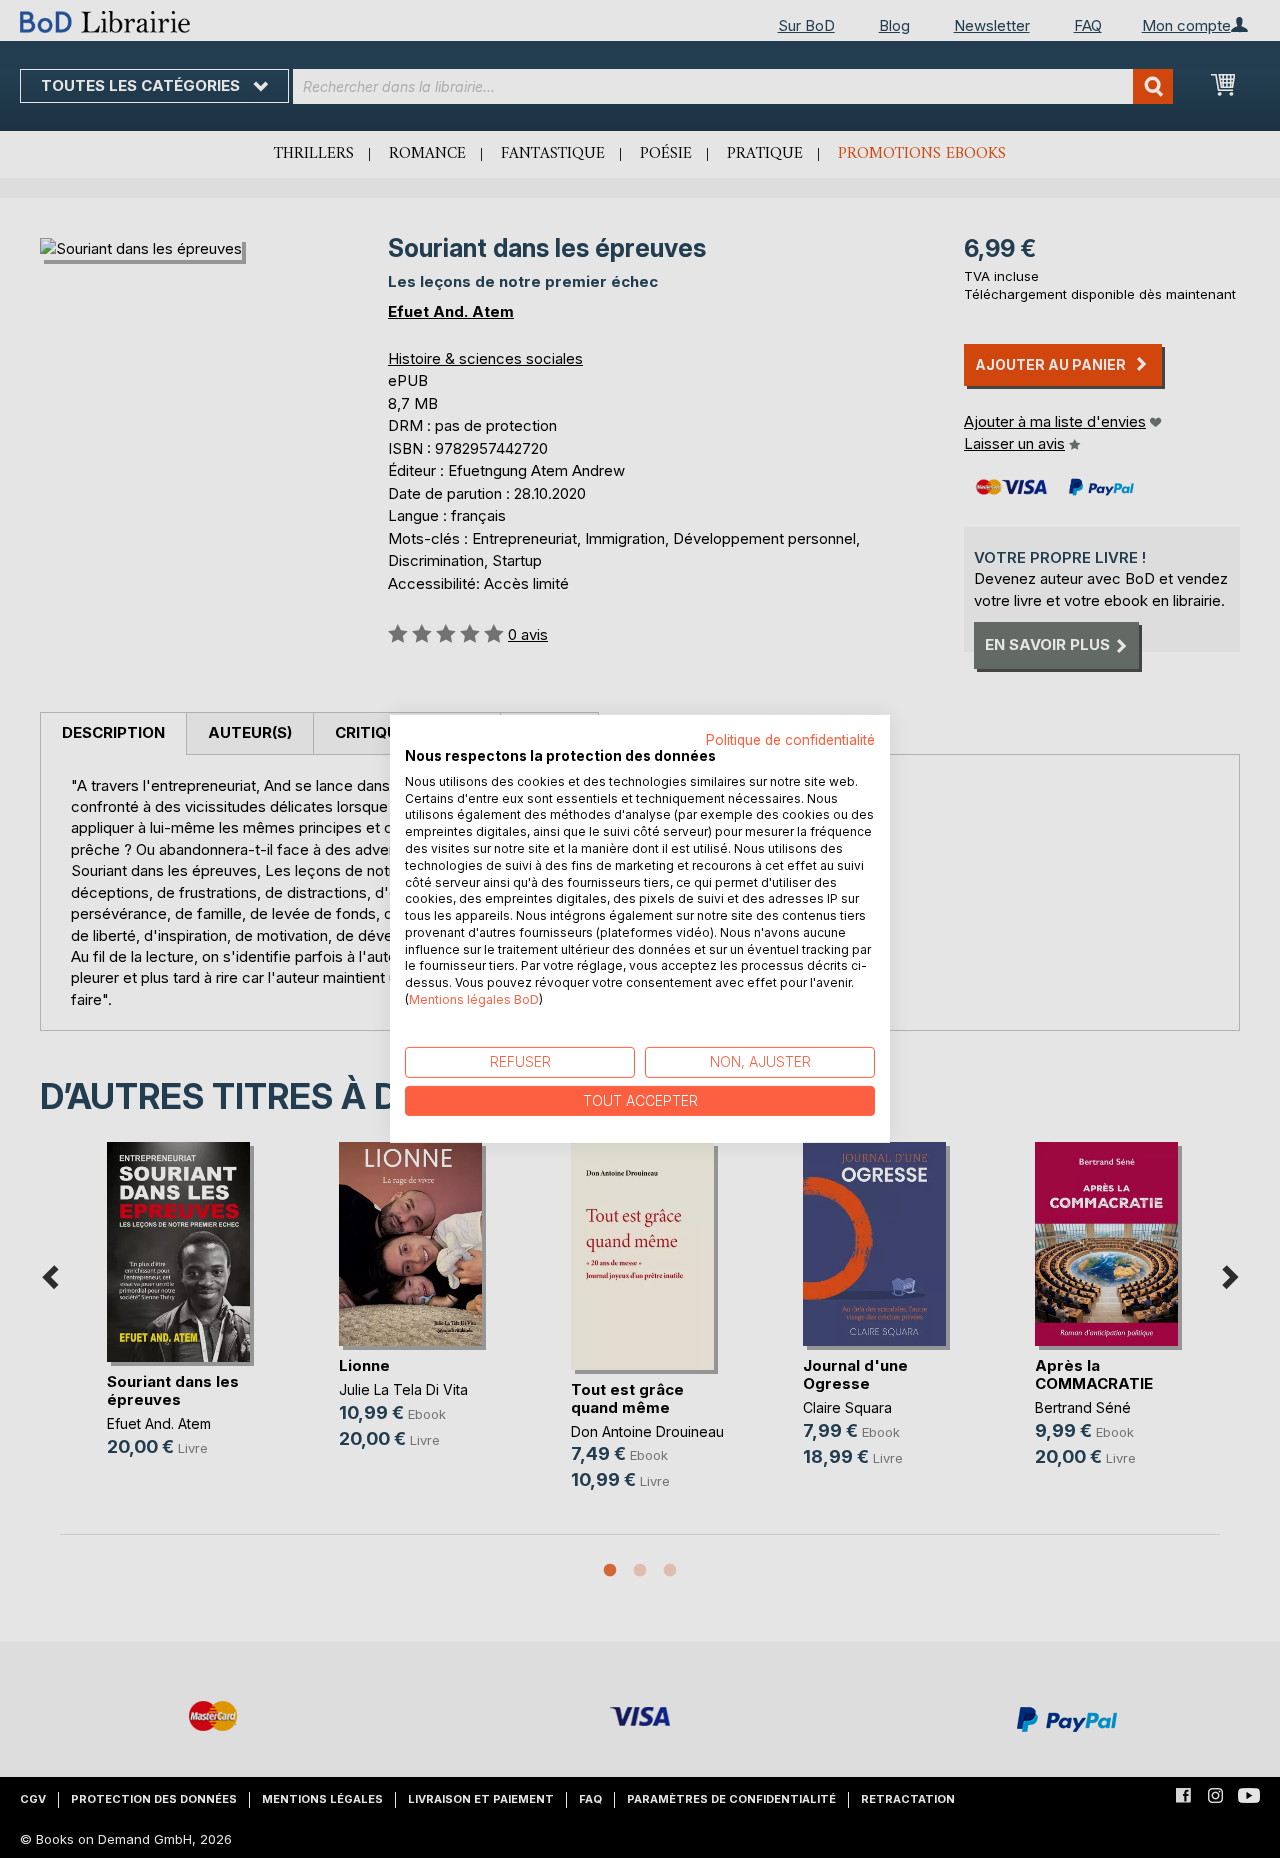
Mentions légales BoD (474, 999)
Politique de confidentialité (790, 740)
